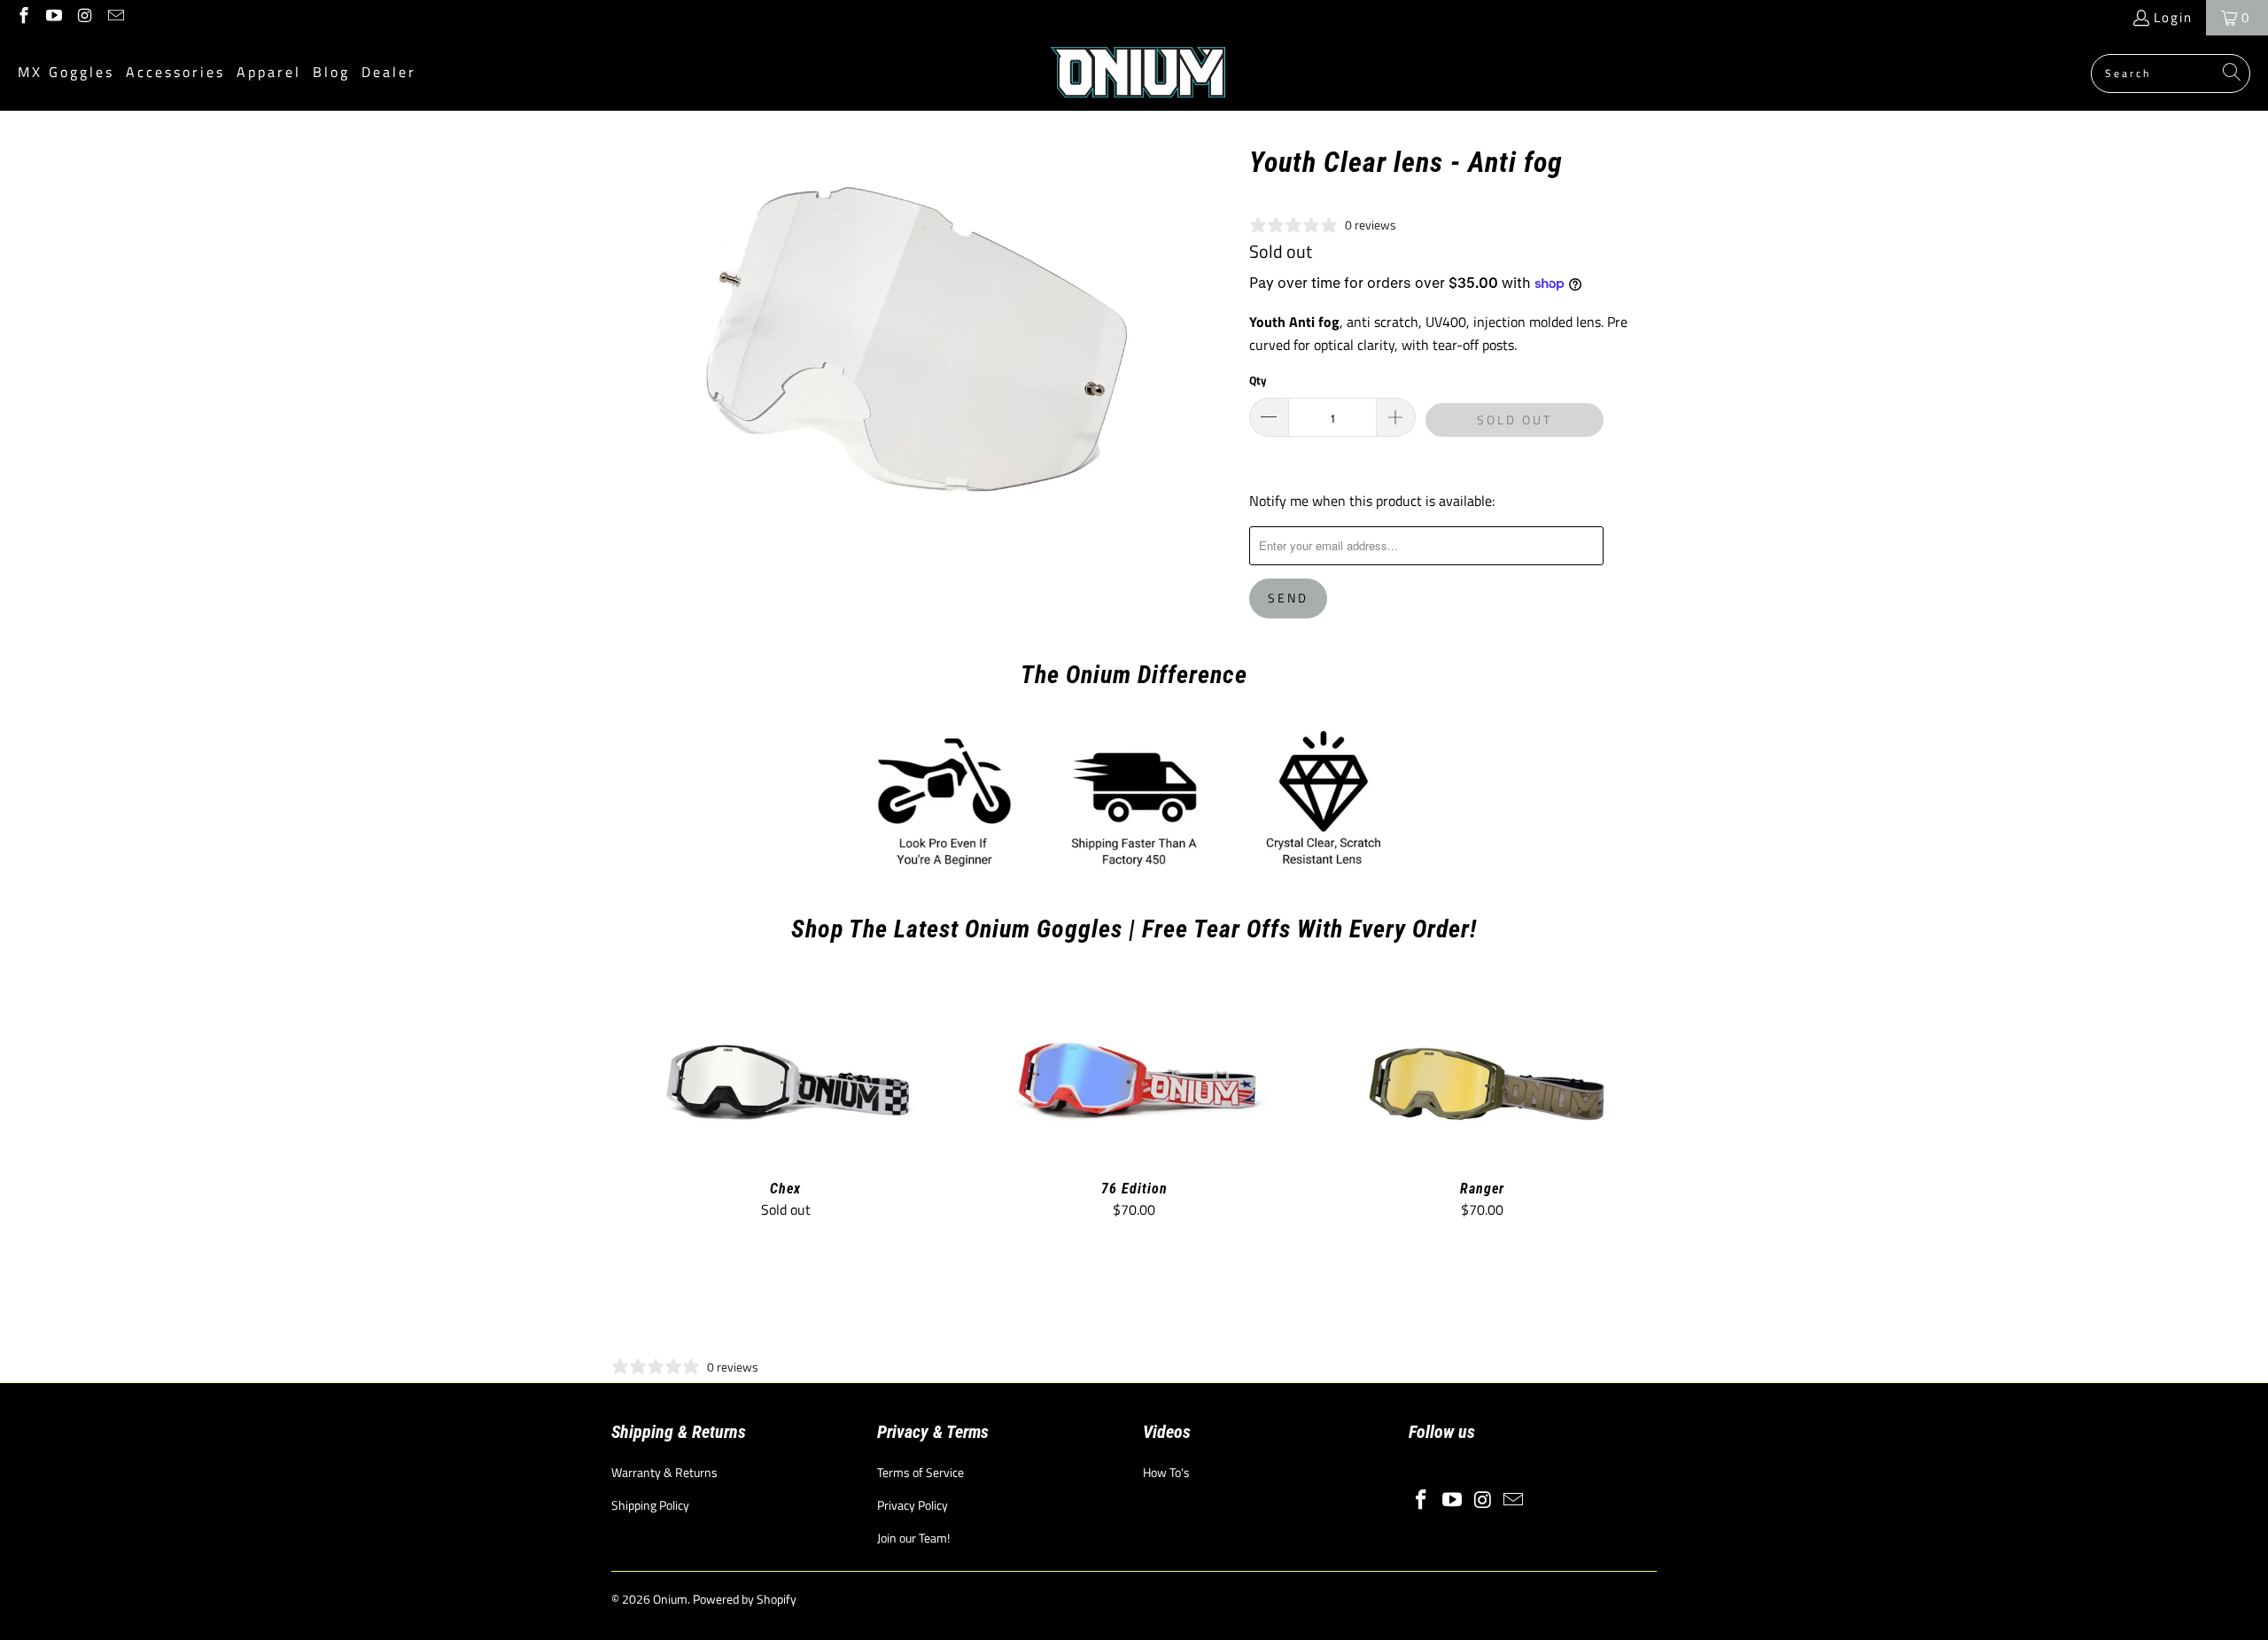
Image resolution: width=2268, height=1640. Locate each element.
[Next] (1631, 1102)
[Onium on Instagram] (84, 17)
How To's (1166, 1472)
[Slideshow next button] (1614, 1316)
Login (2173, 17)
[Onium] (1139, 73)
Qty (1258, 380)
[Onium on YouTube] (54, 17)
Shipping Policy (650, 1505)
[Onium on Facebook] (23, 17)
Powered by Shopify (745, 1599)
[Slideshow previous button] (654, 1316)
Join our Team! (913, 1538)
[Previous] (637, 1102)
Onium (670, 1599)
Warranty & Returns (664, 1472)
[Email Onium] (115, 17)
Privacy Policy (913, 1505)
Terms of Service (920, 1472)
